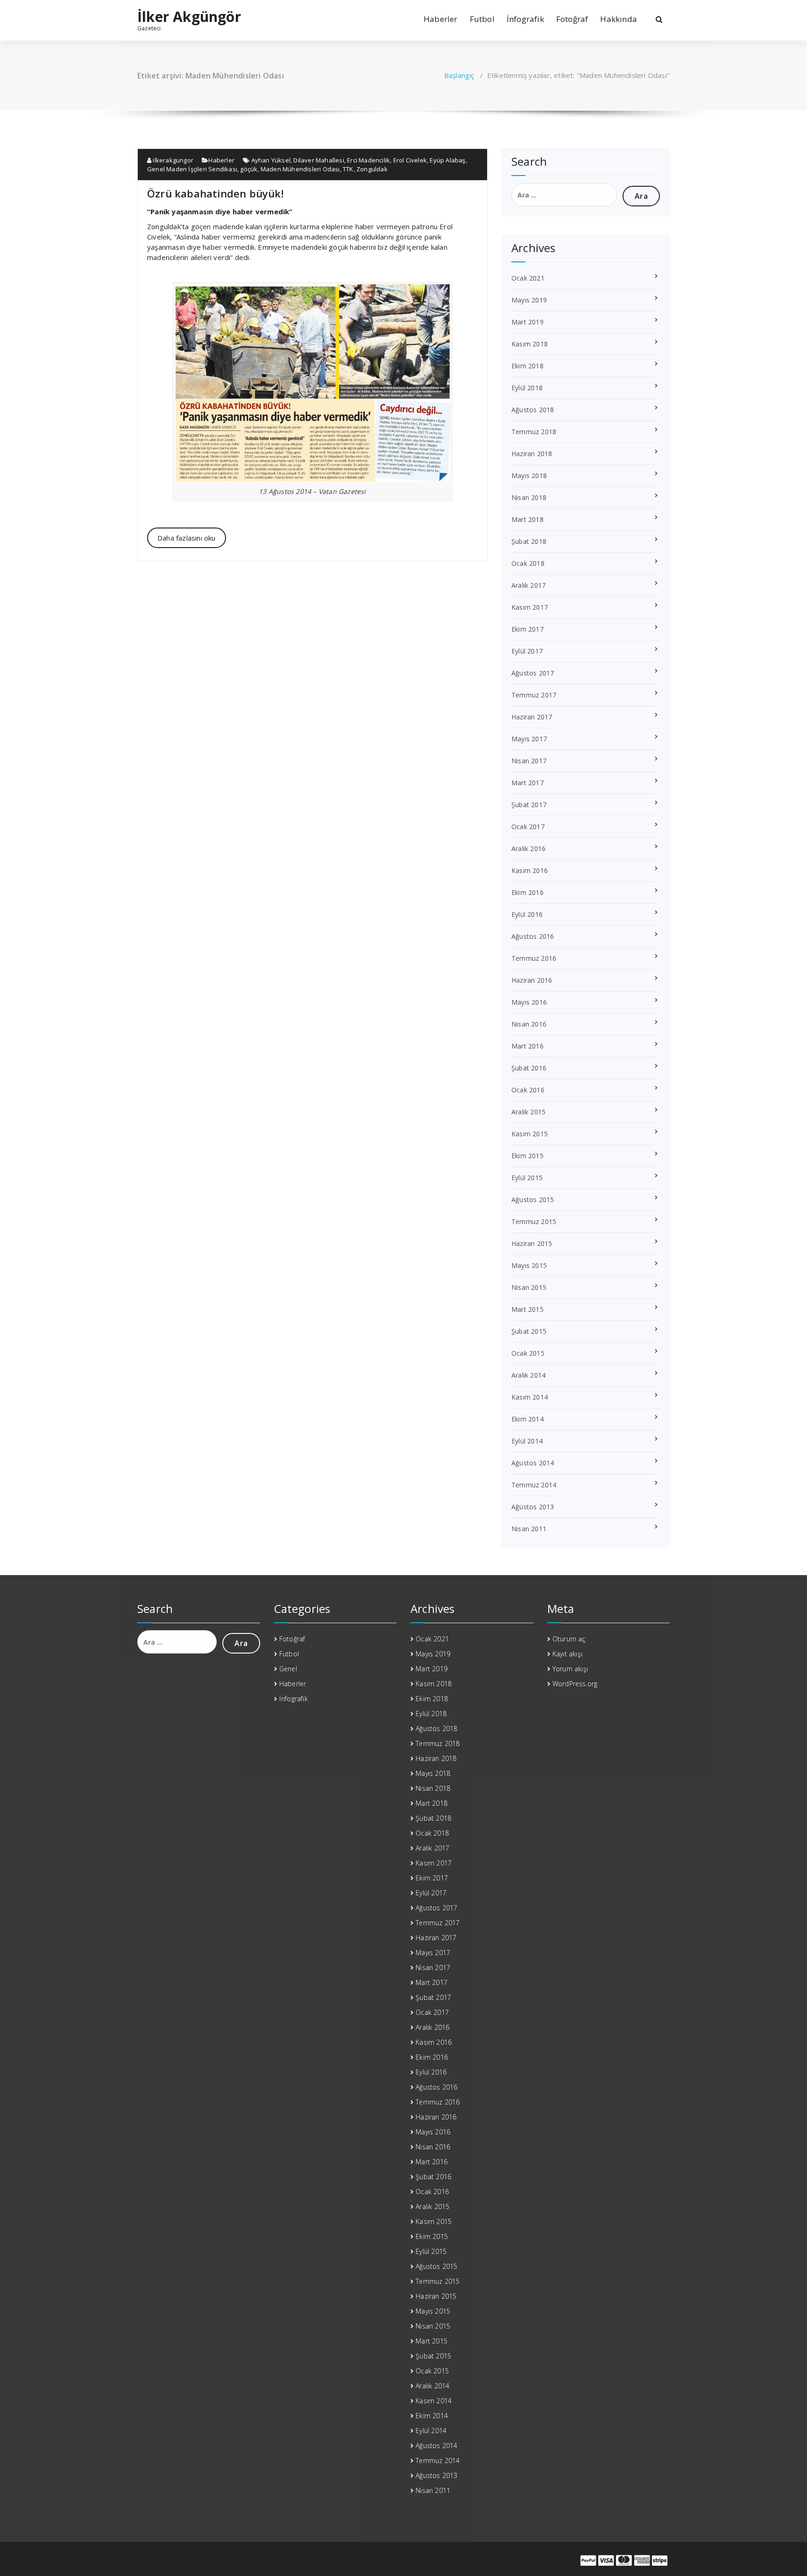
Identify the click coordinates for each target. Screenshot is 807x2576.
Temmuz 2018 (534, 432)
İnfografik (525, 19)
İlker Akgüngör (189, 17)
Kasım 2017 (530, 607)
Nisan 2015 (529, 1287)
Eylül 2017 (527, 651)
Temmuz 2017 (534, 695)
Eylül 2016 (527, 914)
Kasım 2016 (530, 870)
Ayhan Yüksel (271, 160)
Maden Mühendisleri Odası (300, 169)
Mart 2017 (527, 783)
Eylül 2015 (527, 1178)
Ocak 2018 (528, 563)
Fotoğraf (572, 19)
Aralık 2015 (528, 1112)
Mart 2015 (527, 1309)
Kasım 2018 (530, 344)
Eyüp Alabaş (447, 160)
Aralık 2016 (528, 848)
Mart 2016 (527, 1046)
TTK (348, 169)
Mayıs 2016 (529, 1002)
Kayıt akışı (567, 1654)
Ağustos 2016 (533, 936)
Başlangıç (459, 75)
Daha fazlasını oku (187, 538)
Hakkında (619, 19)
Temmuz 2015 (534, 1221)
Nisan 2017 (529, 761)
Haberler (441, 19)
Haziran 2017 (532, 717)
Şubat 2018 (529, 541)
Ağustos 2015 (533, 1200)
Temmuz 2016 (534, 958)
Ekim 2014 (527, 1419)
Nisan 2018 (529, 497)
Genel (288, 1669)
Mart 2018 (527, 519)
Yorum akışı (570, 1669)
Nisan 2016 (529, 1024)
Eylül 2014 (527, 1441)
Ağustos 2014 (533, 1463)
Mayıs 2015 (529, 1265)
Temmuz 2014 (534, 1485)
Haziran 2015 (532, 1243)
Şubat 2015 (529, 1331)
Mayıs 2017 (529, 739)
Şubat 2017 (529, 805)
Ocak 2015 (528, 1353)
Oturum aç (569, 1639)
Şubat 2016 (529, 1068)
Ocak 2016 (528, 1090)
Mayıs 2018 (529, 475)
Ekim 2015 (527, 1156)
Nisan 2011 (529, 1529)
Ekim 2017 (527, 629)
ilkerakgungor (172, 160)
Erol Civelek (410, 160)
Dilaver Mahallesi (319, 160)
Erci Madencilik (368, 160)
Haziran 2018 (532, 454)
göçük (249, 169)
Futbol (482, 19)
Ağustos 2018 (533, 410)
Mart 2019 (527, 322)
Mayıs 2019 (529, 300)
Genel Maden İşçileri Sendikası (192, 169)
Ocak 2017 (528, 827)
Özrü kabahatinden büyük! (215, 193)
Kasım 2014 (530, 1397)
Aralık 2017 (528, 585)
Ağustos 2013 (533, 1507)
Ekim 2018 (527, 366)
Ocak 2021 (528, 278)
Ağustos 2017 (533, 673)
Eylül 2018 (527, 388)
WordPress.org (575, 1684)
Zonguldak (372, 169)
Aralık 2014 (528, 1375)
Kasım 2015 (530, 1134)
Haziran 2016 (532, 980)
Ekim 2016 (527, 892)
